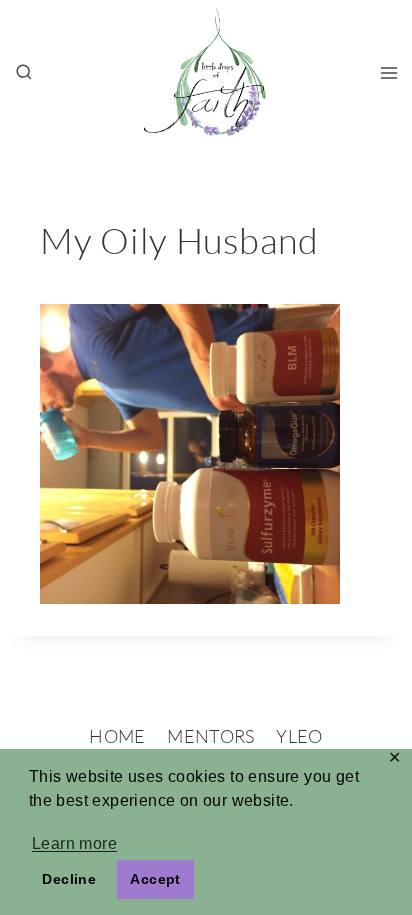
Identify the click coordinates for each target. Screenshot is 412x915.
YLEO (299, 736)
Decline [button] (69, 879)
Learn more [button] (74, 843)
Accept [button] (155, 879)
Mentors (211, 736)
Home (117, 736)
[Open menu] (388, 72)
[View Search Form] (24, 73)
